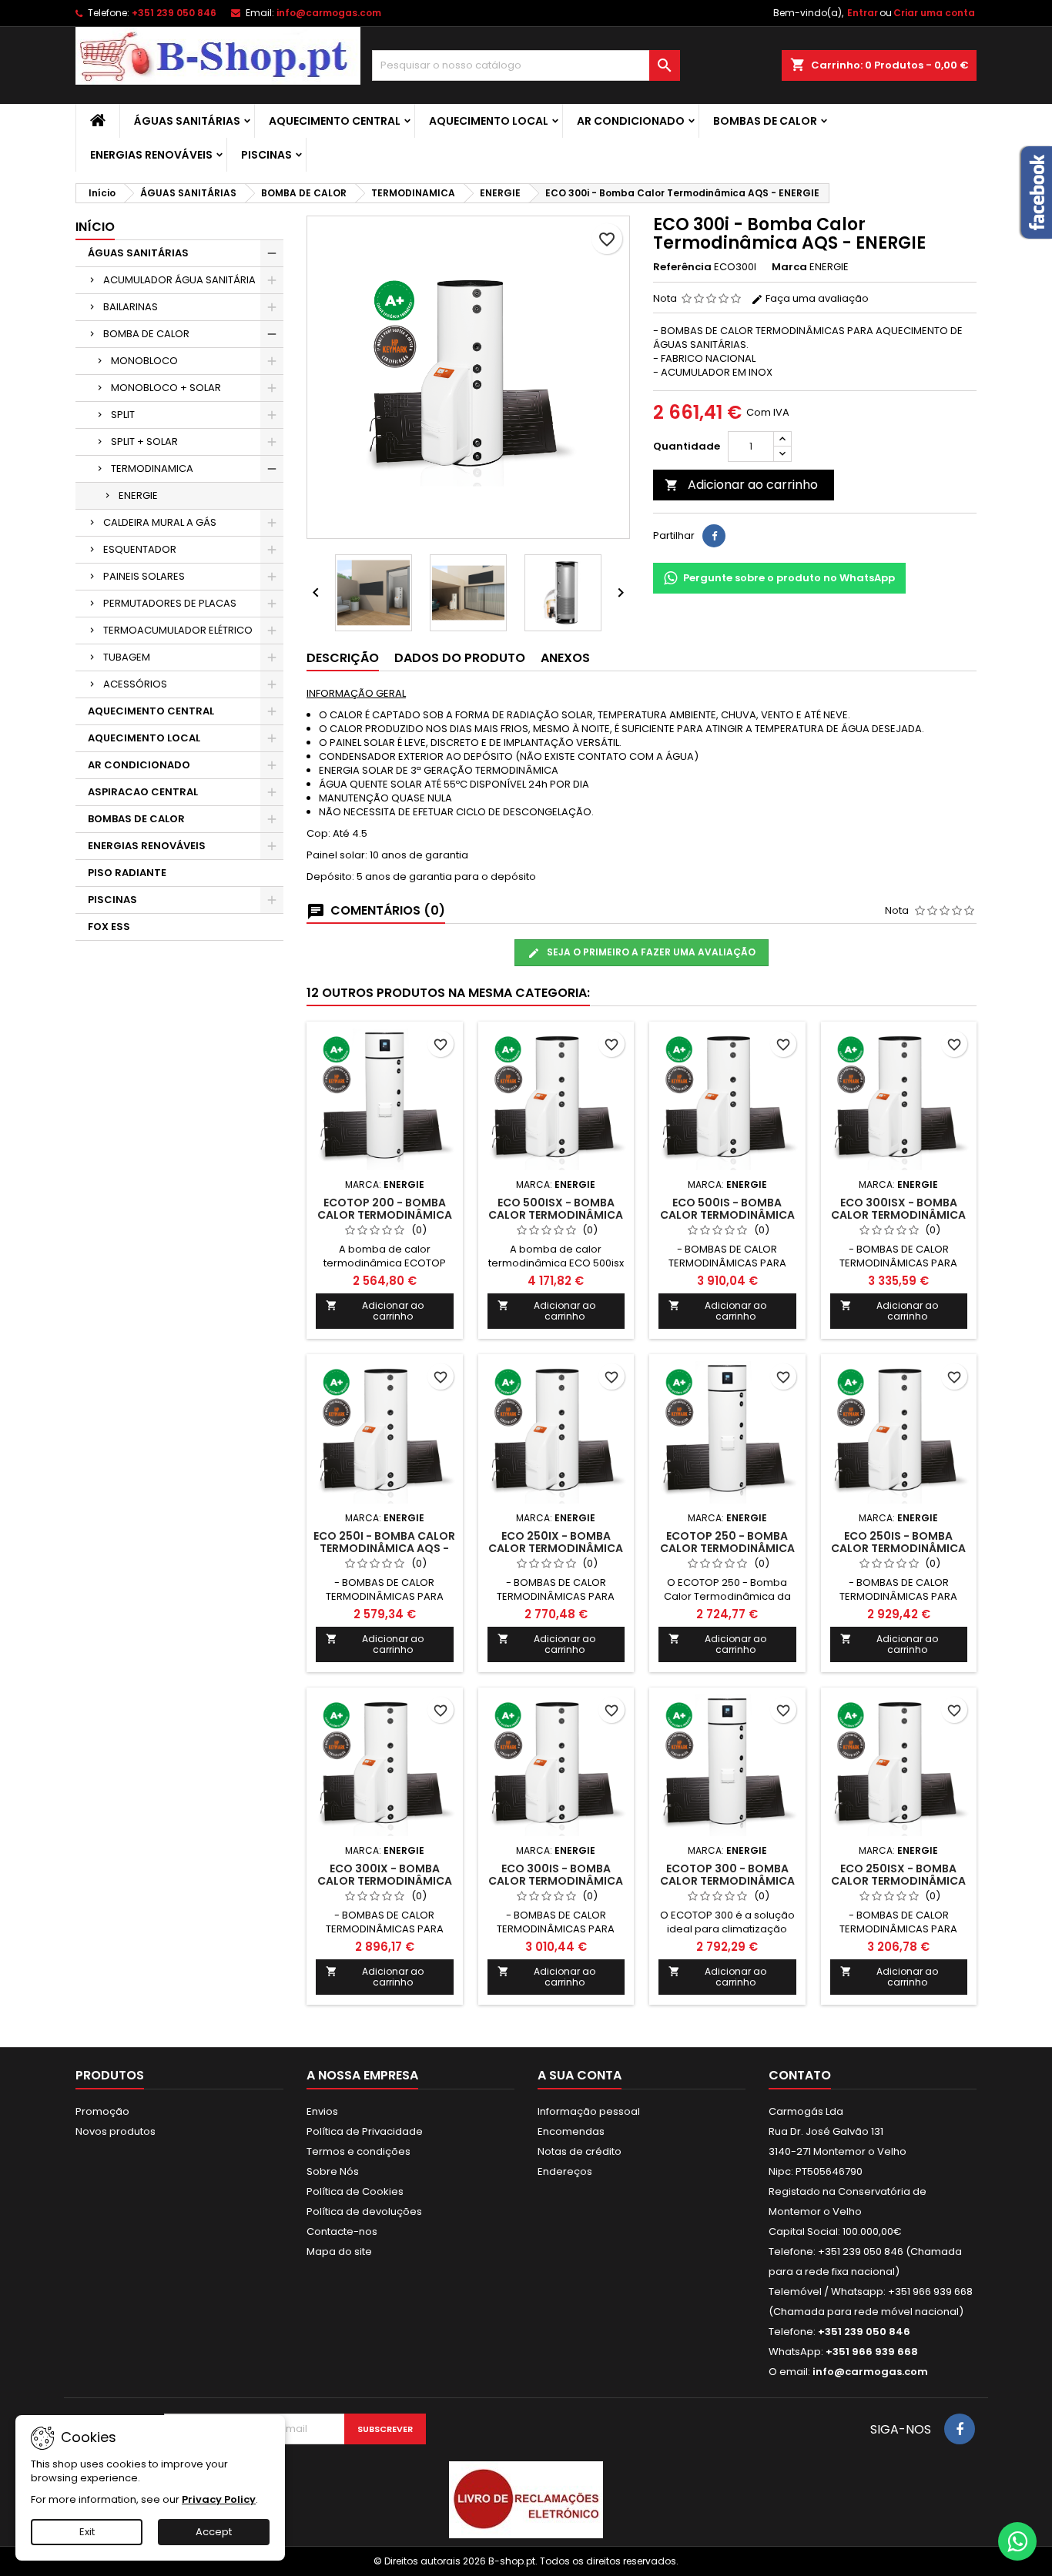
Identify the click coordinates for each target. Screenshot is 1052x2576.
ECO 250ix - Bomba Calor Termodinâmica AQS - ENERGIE (556, 1548)
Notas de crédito (580, 2151)
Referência (682, 267)
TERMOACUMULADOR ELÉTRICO (178, 630)
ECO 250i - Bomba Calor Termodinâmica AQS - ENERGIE (384, 1548)
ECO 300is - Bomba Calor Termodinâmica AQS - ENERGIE (556, 1881)
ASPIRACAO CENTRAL (143, 792)
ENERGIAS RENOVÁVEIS (151, 155)
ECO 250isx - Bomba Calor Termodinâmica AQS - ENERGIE (898, 1881)
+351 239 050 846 (174, 13)
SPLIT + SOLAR (144, 442)
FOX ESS (109, 927)
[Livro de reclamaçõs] (526, 2499)
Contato (800, 2075)
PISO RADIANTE (127, 873)
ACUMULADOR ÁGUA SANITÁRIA (179, 280)
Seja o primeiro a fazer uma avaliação (650, 952)
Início (95, 227)
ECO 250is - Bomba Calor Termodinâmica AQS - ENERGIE (898, 1548)
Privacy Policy (219, 2499)
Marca (789, 267)
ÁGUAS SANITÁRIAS (187, 121)
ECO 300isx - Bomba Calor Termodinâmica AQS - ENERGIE (898, 1215)
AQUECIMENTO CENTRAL (335, 121)
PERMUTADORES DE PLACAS (170, 603)
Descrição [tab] (343, 658)
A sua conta (580, 2075)
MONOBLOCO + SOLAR (166, 388)
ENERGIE (138, 495)
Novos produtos (116, 2131)
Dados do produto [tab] (460, 658)
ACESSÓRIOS (135, 684)
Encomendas (571, 2131)
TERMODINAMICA (152, 468)
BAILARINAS (131, 307)
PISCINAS (266, 155)
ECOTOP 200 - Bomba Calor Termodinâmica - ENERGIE (385, 1215)
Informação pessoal (589, 2111)
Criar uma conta (934, 13)
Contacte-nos (342, 2231)
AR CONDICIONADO (631, 121)
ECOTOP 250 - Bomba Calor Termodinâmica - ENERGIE (727, 1548)
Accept (214, 2532)
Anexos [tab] (565, 658)
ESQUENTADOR (140, 549)
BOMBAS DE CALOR (765, 121)
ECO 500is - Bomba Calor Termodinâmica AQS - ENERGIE (727, 1215)
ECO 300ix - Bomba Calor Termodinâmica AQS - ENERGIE (385, 1881)
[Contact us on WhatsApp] (1017, 2541)
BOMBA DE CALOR (146, 334)
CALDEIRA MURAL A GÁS (160, 522)
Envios (322, 2111)
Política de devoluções (364, 2211)
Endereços (565, 2171)
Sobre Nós (333, 2171)
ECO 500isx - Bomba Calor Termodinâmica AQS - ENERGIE (556, 1215)
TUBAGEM (127, 657)
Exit (87, 2532)
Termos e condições (358, 2151)
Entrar (863, 13)
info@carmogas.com (329, 13)
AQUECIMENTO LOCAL (489, 121)
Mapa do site (339, 2251)
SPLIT (123, 415)
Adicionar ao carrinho (741, 485)
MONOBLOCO (144, 361)
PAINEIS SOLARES (144, 576)
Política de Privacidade (365, 2131)
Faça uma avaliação (816, 298)
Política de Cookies (355, 2191)
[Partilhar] (714, 536)
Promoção (102, 2111)
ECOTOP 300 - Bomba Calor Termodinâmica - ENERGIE (727, 1881)
